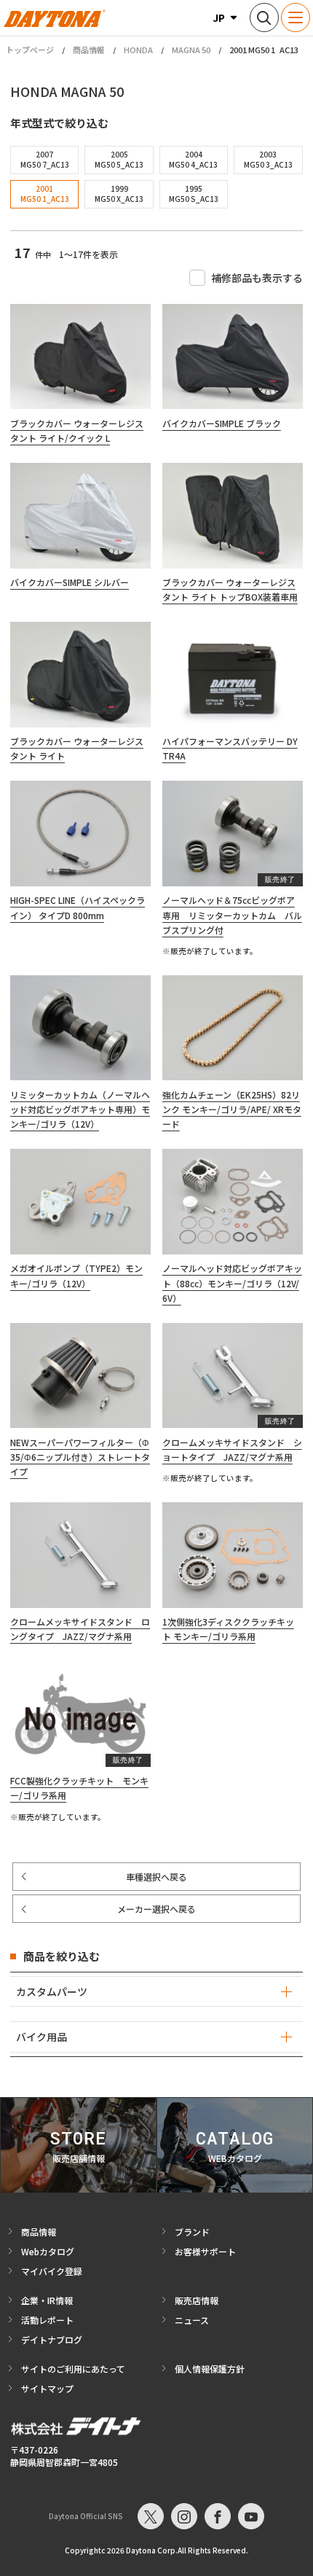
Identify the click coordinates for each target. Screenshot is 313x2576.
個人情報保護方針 (210, 2369)
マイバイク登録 (52, 2271)
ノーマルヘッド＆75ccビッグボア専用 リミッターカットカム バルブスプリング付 (232, 915)
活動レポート (47, 2320)
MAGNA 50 (191, 50)
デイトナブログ (52, 2339)
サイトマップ (47, 2388)
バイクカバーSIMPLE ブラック (222, 423)
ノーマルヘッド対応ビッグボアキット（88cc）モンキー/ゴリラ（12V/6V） (232, 1283)
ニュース (192, 2320)
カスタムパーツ (52, 1991)
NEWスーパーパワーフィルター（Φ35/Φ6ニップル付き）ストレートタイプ (80, 1457)
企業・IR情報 (47, 2300)
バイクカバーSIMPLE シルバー (70, 582)
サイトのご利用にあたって (73, 2369)
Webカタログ (48, 2251)
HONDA (138, 50)
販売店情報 (197, 2300)
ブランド (192, 2232)
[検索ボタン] (264, 17)
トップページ (30, 50)
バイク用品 (41, 2037)
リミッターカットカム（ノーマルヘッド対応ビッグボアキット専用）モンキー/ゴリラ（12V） (80, 1109)
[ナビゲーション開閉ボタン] (296, 17)
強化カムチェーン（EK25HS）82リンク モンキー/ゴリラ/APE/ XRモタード (232, 1109)
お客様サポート (205, 2251)
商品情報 (89, 50)
